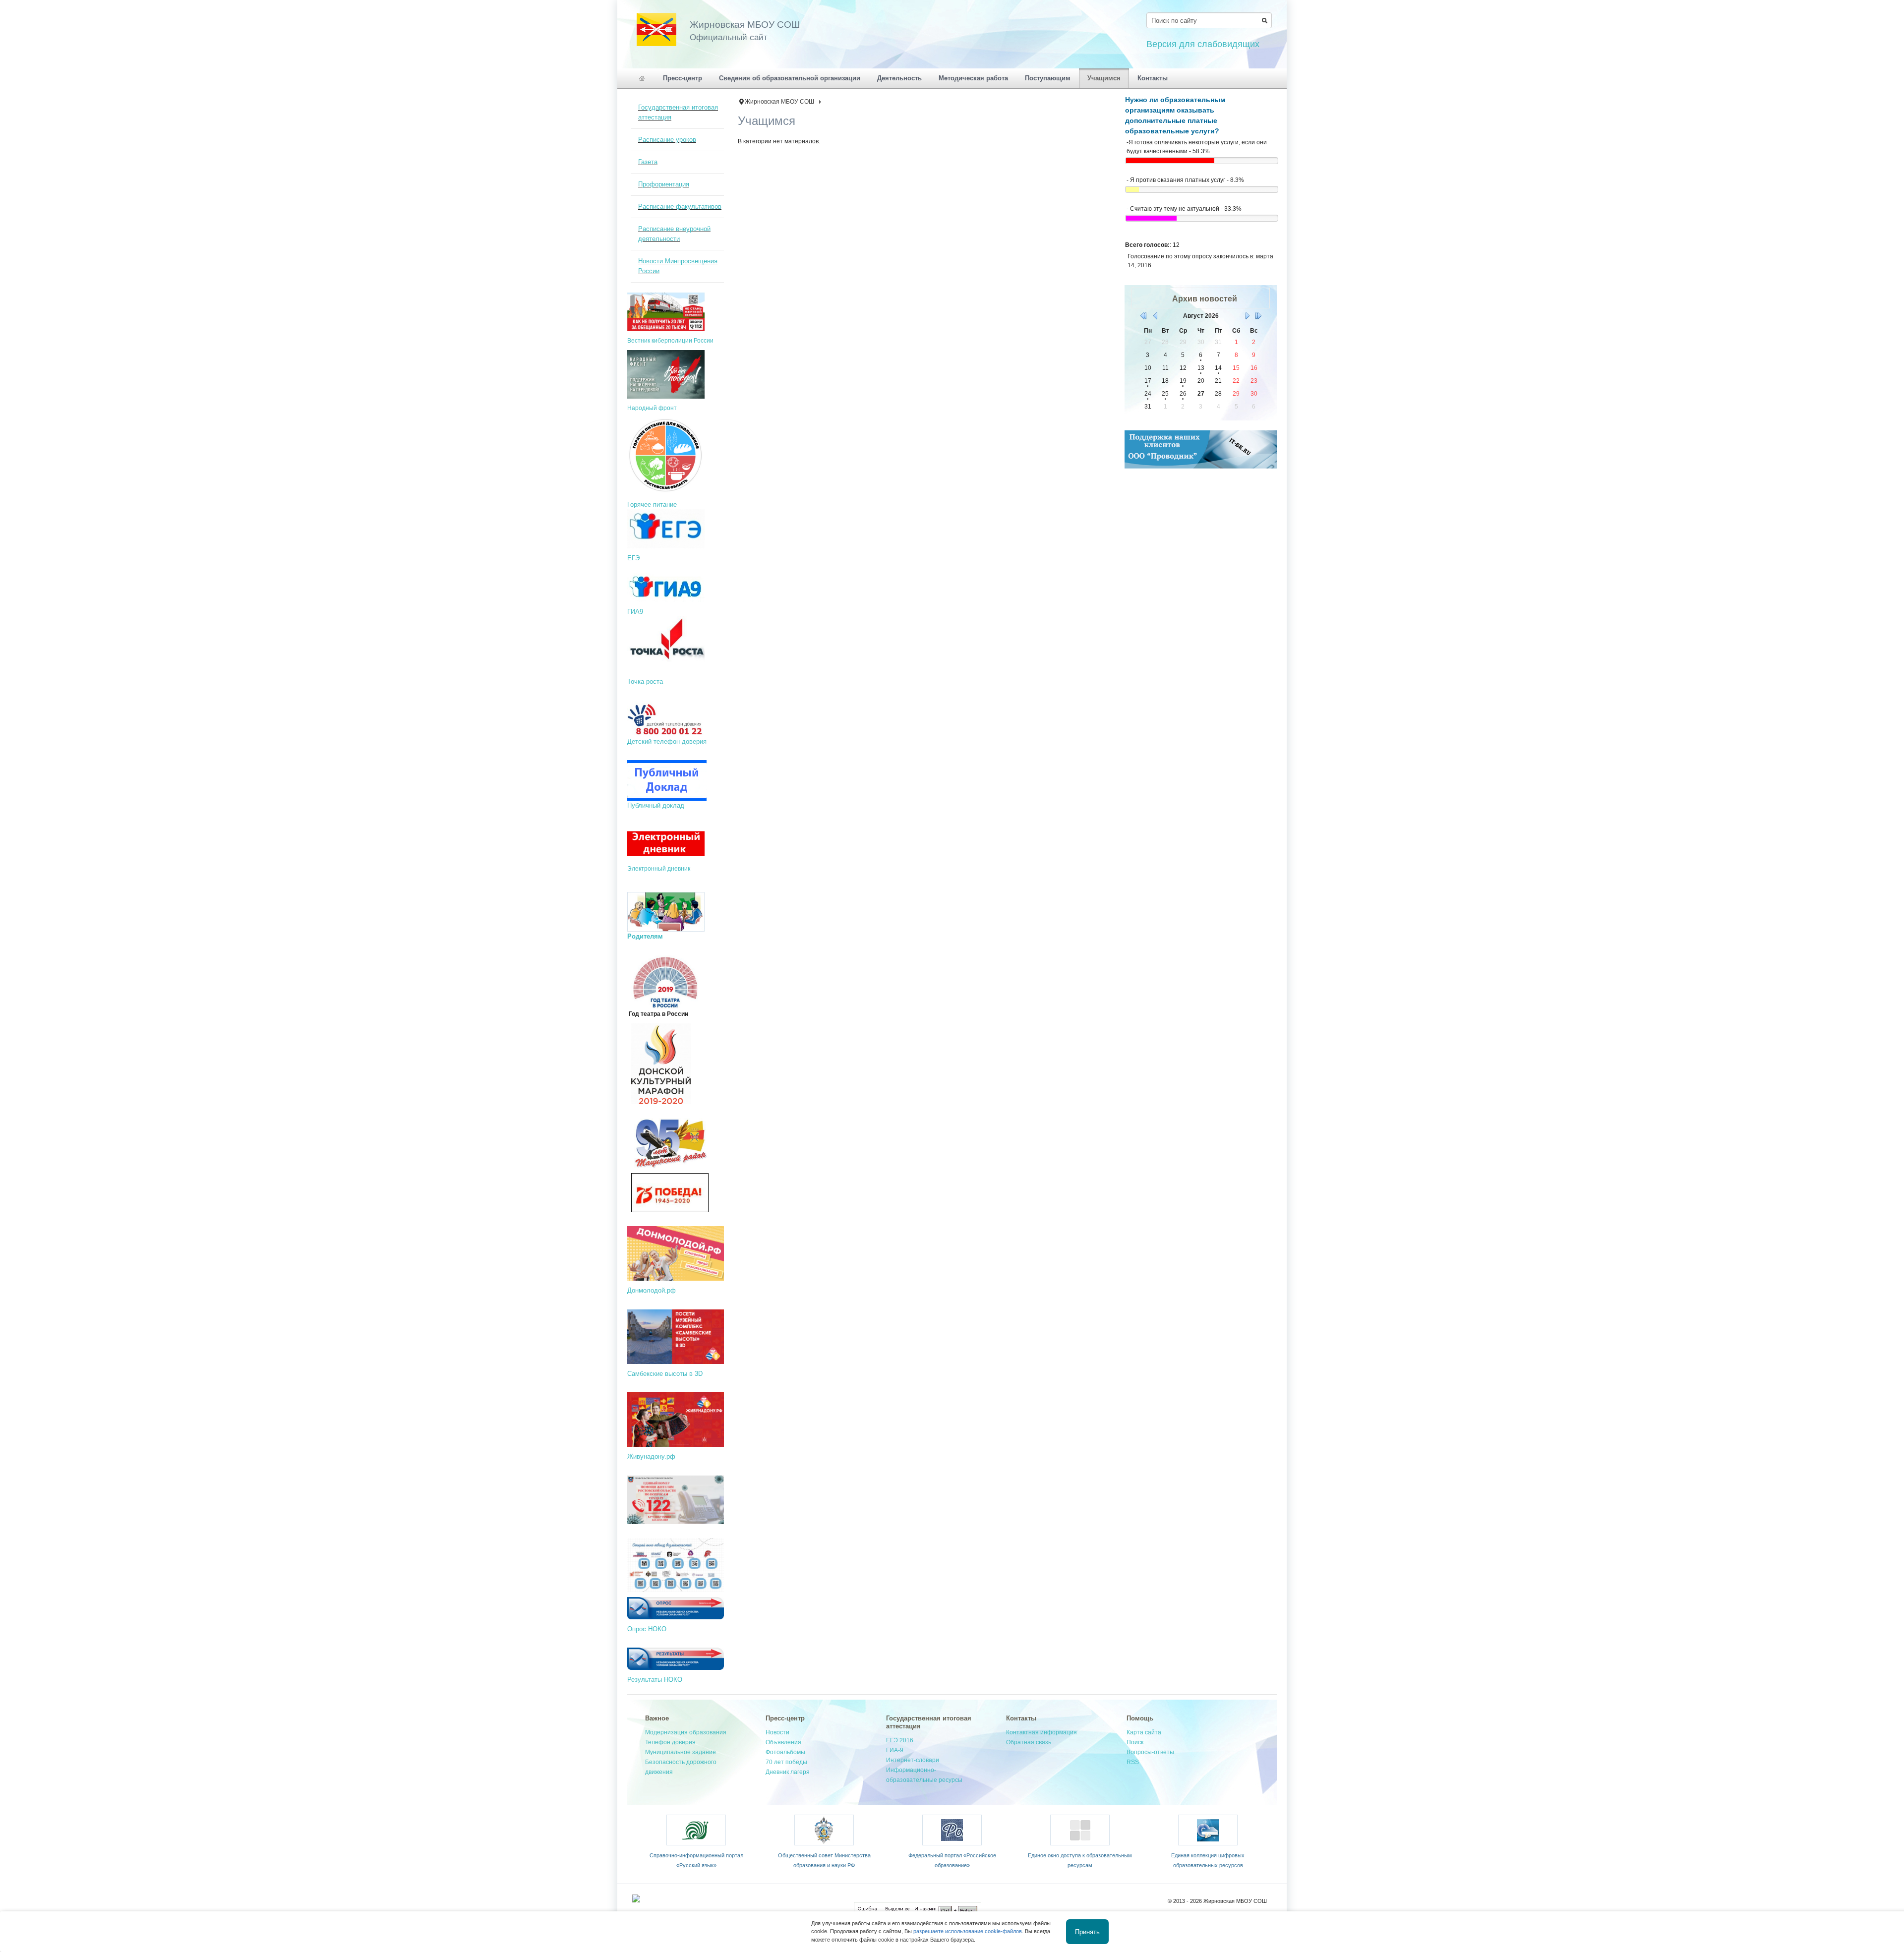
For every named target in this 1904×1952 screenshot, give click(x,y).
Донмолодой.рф (652, 1290)
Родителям (645, 936)
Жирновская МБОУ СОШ (779, 102)
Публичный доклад (657, 805)
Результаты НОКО (655, 1680)
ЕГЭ (633, 558)
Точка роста (645, 681)
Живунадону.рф (651, 1456)
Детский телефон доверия (667, 741)
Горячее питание (652, 504)
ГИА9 (635, 612)
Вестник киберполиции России (670, 341)
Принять (1087, 1931)
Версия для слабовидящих (1203, 44)
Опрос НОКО (647, 1629)
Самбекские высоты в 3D (665, 1374)
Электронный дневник (659, 869)
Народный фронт (652, 408)
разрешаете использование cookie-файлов (968, 1931)
